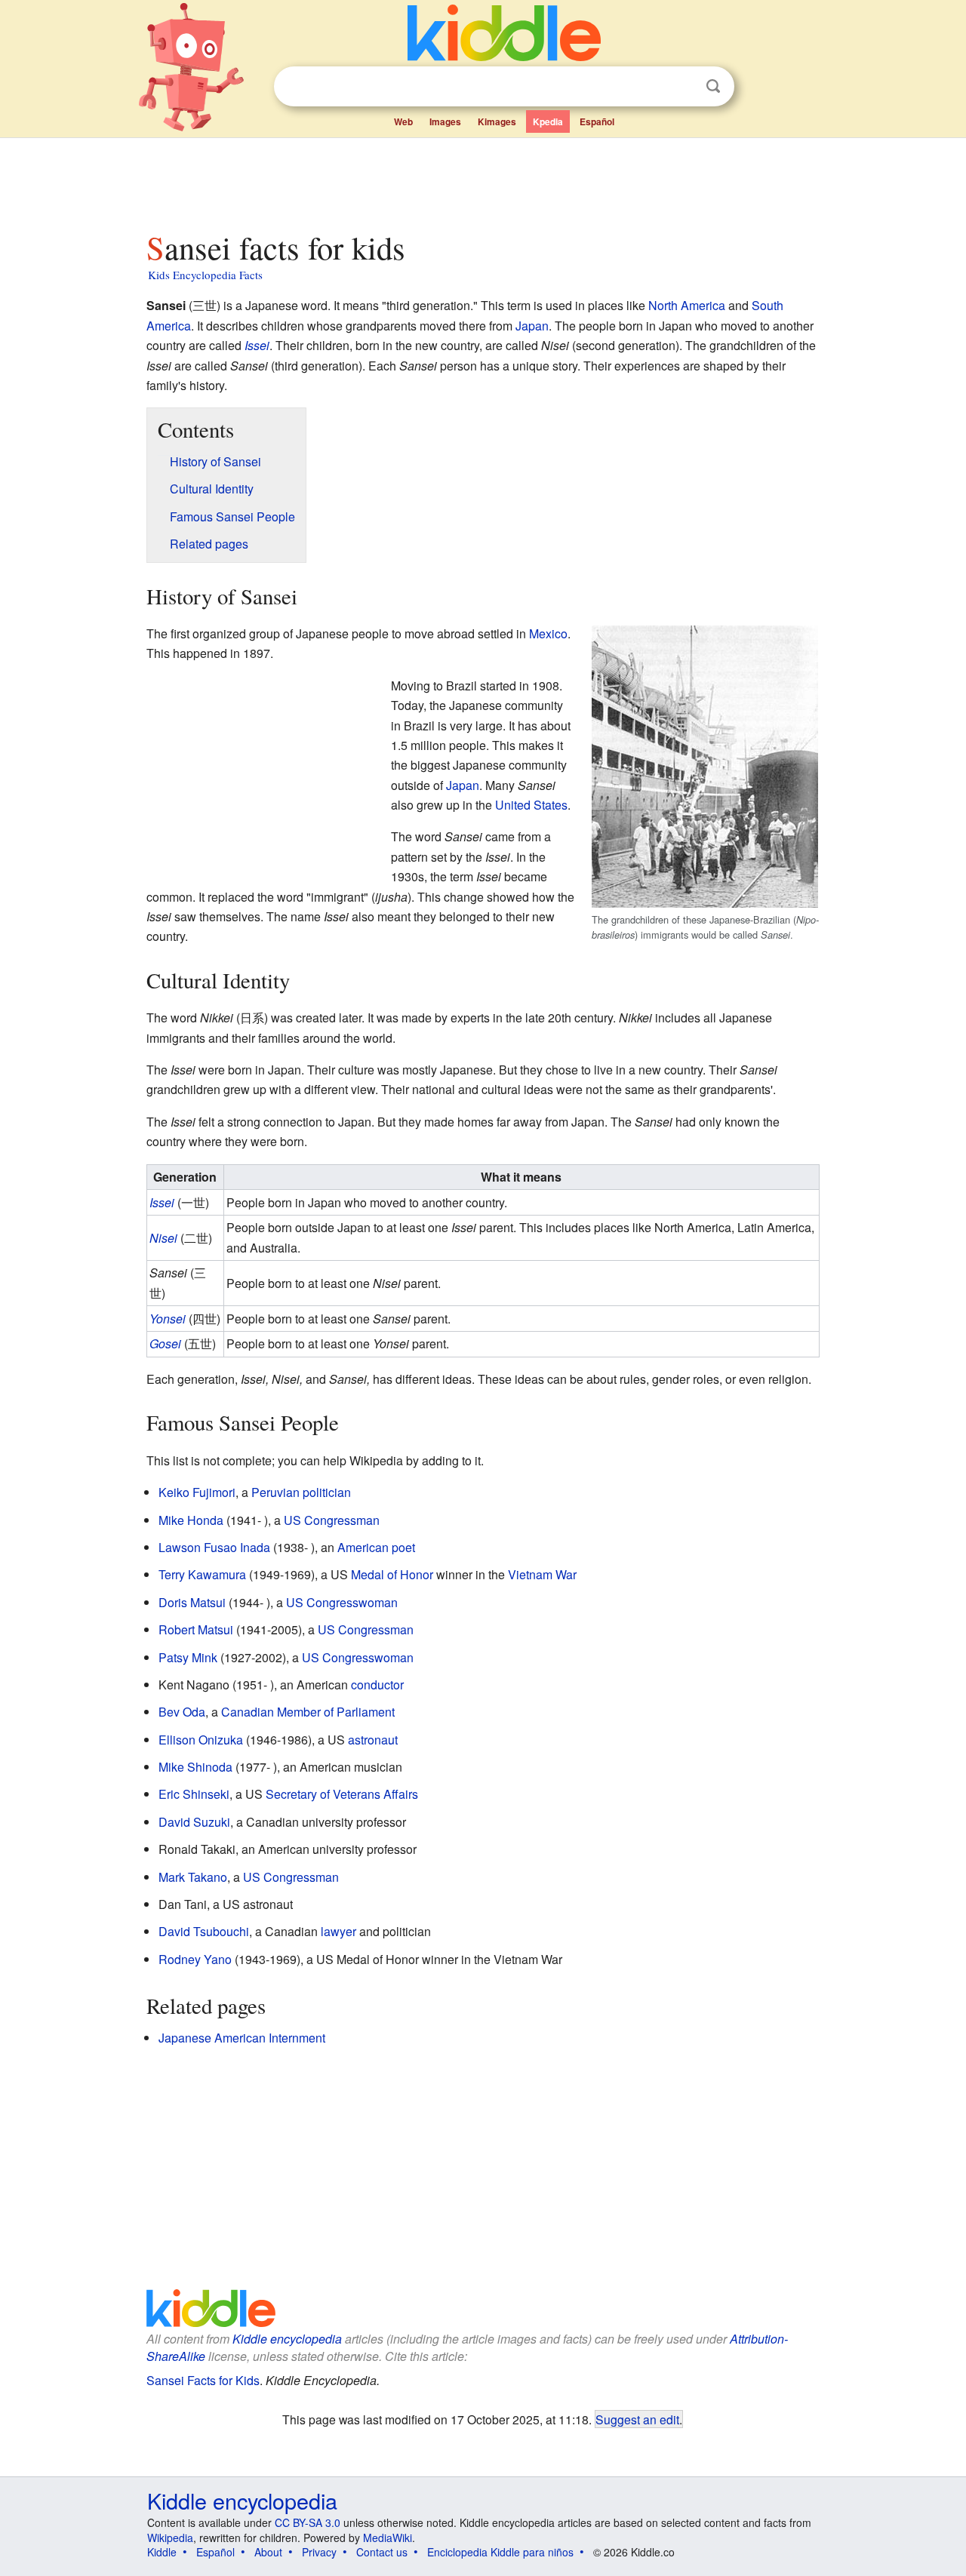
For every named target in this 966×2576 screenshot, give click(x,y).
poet (403, 1547)
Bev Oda (182, 1712)
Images (445, 121)
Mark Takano (193, 1877)
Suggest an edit (637, 2419)
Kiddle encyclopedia (287, 2339)
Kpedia (548, 121)
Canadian (248, 1712)
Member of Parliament (336, 1712)
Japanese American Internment (242, 2038)
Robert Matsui (196, 1629)
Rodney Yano (195, 1959)
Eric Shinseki (194, 1794)
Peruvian (275, 1492)
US (292, 1520)
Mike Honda (191, 1520)
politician (327, 1492)
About (268, 2552)
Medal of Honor (392, 1574)
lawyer (338, 1931)
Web (403, 121)
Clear (682, 87)
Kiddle (162, 2552)
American (363, 1547)
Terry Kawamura (202, 1574)
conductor (377, 1685)
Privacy (319, 2552)
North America (687, 305)
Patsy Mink (188, 1657)
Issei (257, 345)
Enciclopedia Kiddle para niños (500, 2552)
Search (713, 86)
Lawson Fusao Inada (214, 1547)
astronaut (373, 1740)
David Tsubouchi (204, 1931)
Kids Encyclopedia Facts (205, 275)
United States (531, 805)
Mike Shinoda (195, 1767)
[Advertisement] (482, 180)
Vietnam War (542, 1574)
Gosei (165, 1343)
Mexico (548, 633)
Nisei (163, 1238)
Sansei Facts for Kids (203, 2380)
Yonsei (168, 1319)
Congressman (342, 1520)
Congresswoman (352, 1602)
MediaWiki (388, 2538)
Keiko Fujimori (197, 1492)
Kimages (497, 121)
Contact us (382, 2552)
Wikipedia (170, 2538)
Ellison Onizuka (201, 1740)
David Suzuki (194, 1822)
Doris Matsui (192, 1602)
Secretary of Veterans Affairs (342, 1794)
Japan (532, 326)
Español (597, 121)
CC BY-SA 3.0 (308, 2522)
